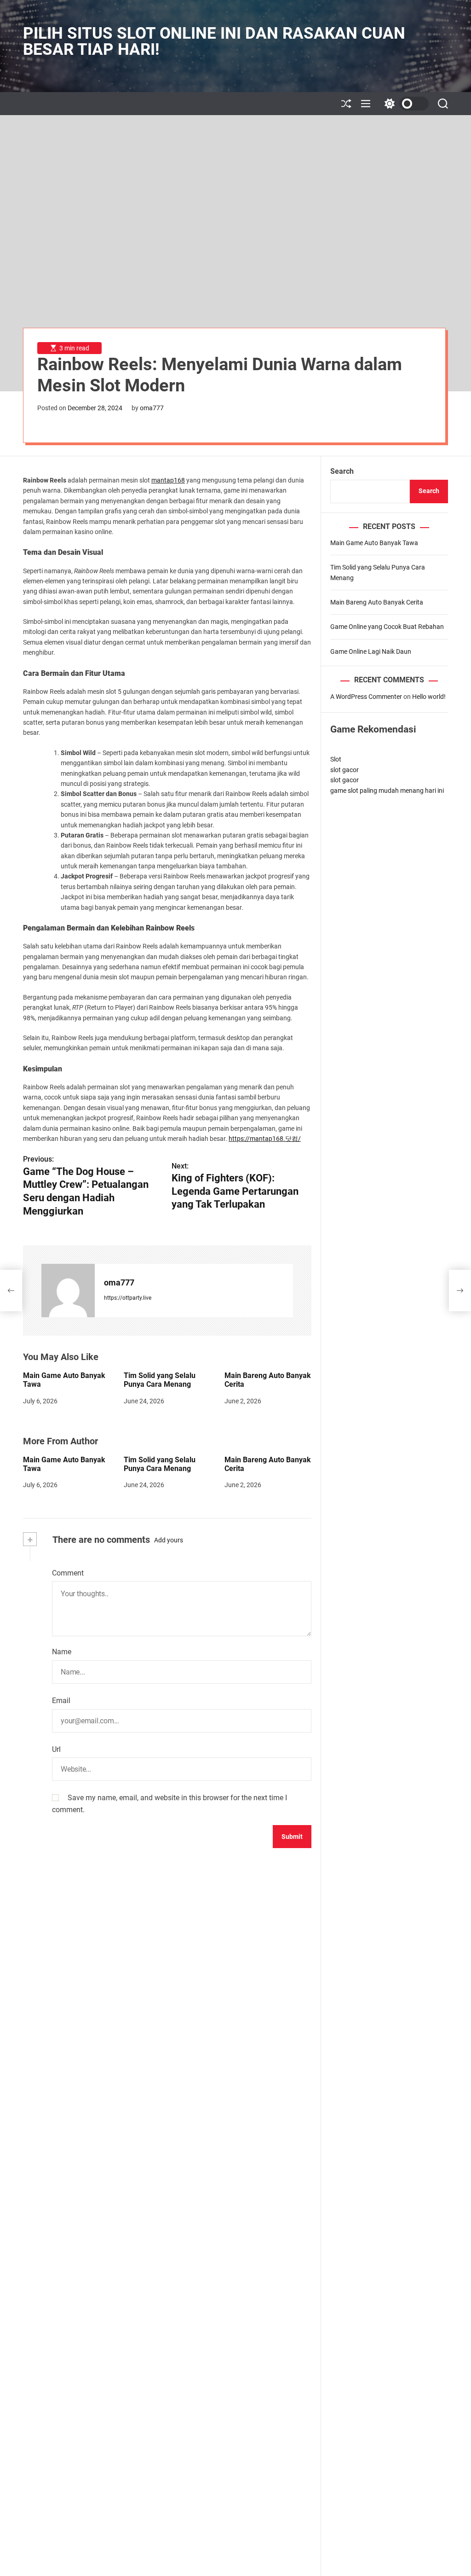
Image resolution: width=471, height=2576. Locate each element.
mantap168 (168, 480)
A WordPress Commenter (366, 697)
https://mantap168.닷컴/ (265, 1139)
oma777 (152, 408)
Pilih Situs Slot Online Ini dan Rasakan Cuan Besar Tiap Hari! (214, 41)
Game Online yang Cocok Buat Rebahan (387, 627)
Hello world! (429, 697)
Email (61, 1701)
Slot (336, 759)
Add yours (169, 1540)
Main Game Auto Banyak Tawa (374, 543)
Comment (68, 1573)
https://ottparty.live (128, 1298)
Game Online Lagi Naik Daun (371, 651)
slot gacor (345, 770)
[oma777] (68, 1291)
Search (342, 471)
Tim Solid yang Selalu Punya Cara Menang (160, 1380)
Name (62, 1652)
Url (56, 1749)
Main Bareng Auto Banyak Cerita (377, 602)
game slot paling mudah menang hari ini (387, 791)
